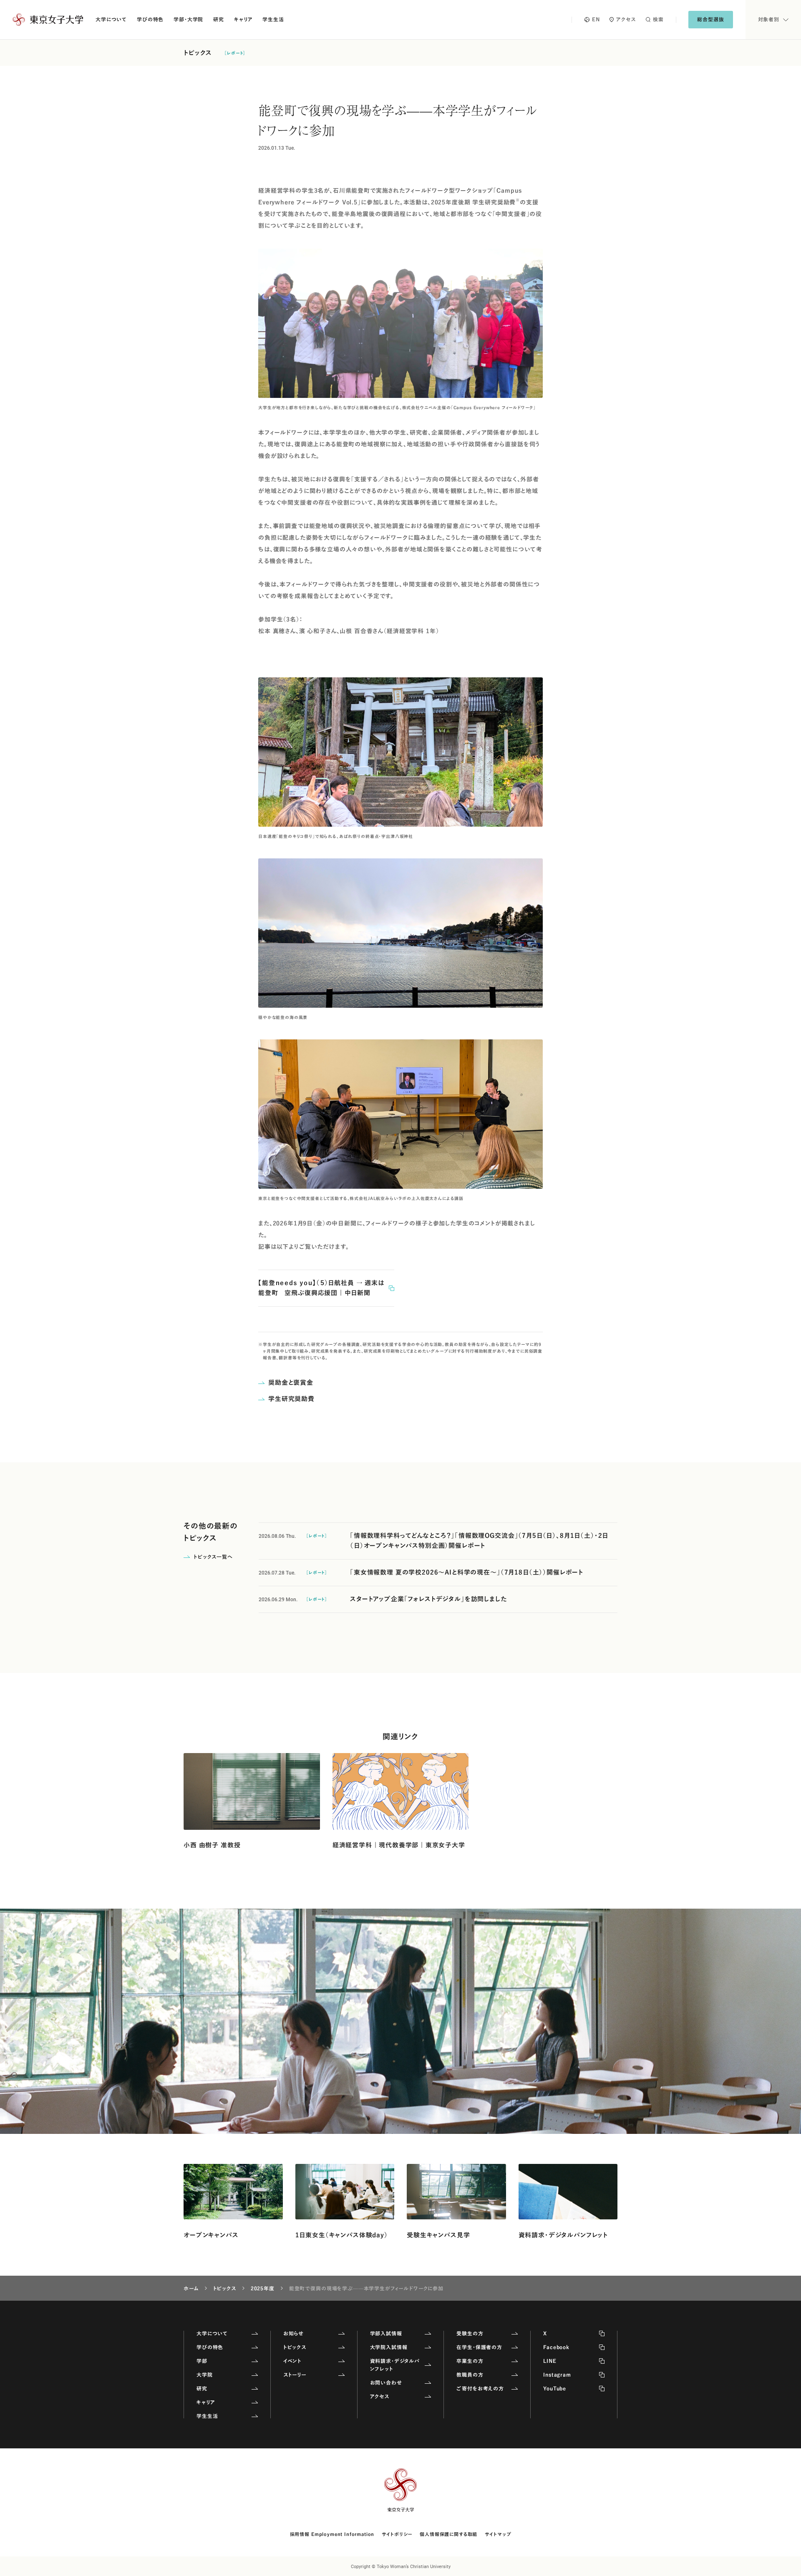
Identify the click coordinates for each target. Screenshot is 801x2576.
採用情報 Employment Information (332, 2534)
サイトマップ (498, 2534)
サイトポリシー (397, 2534)
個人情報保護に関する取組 (448, 2534)
